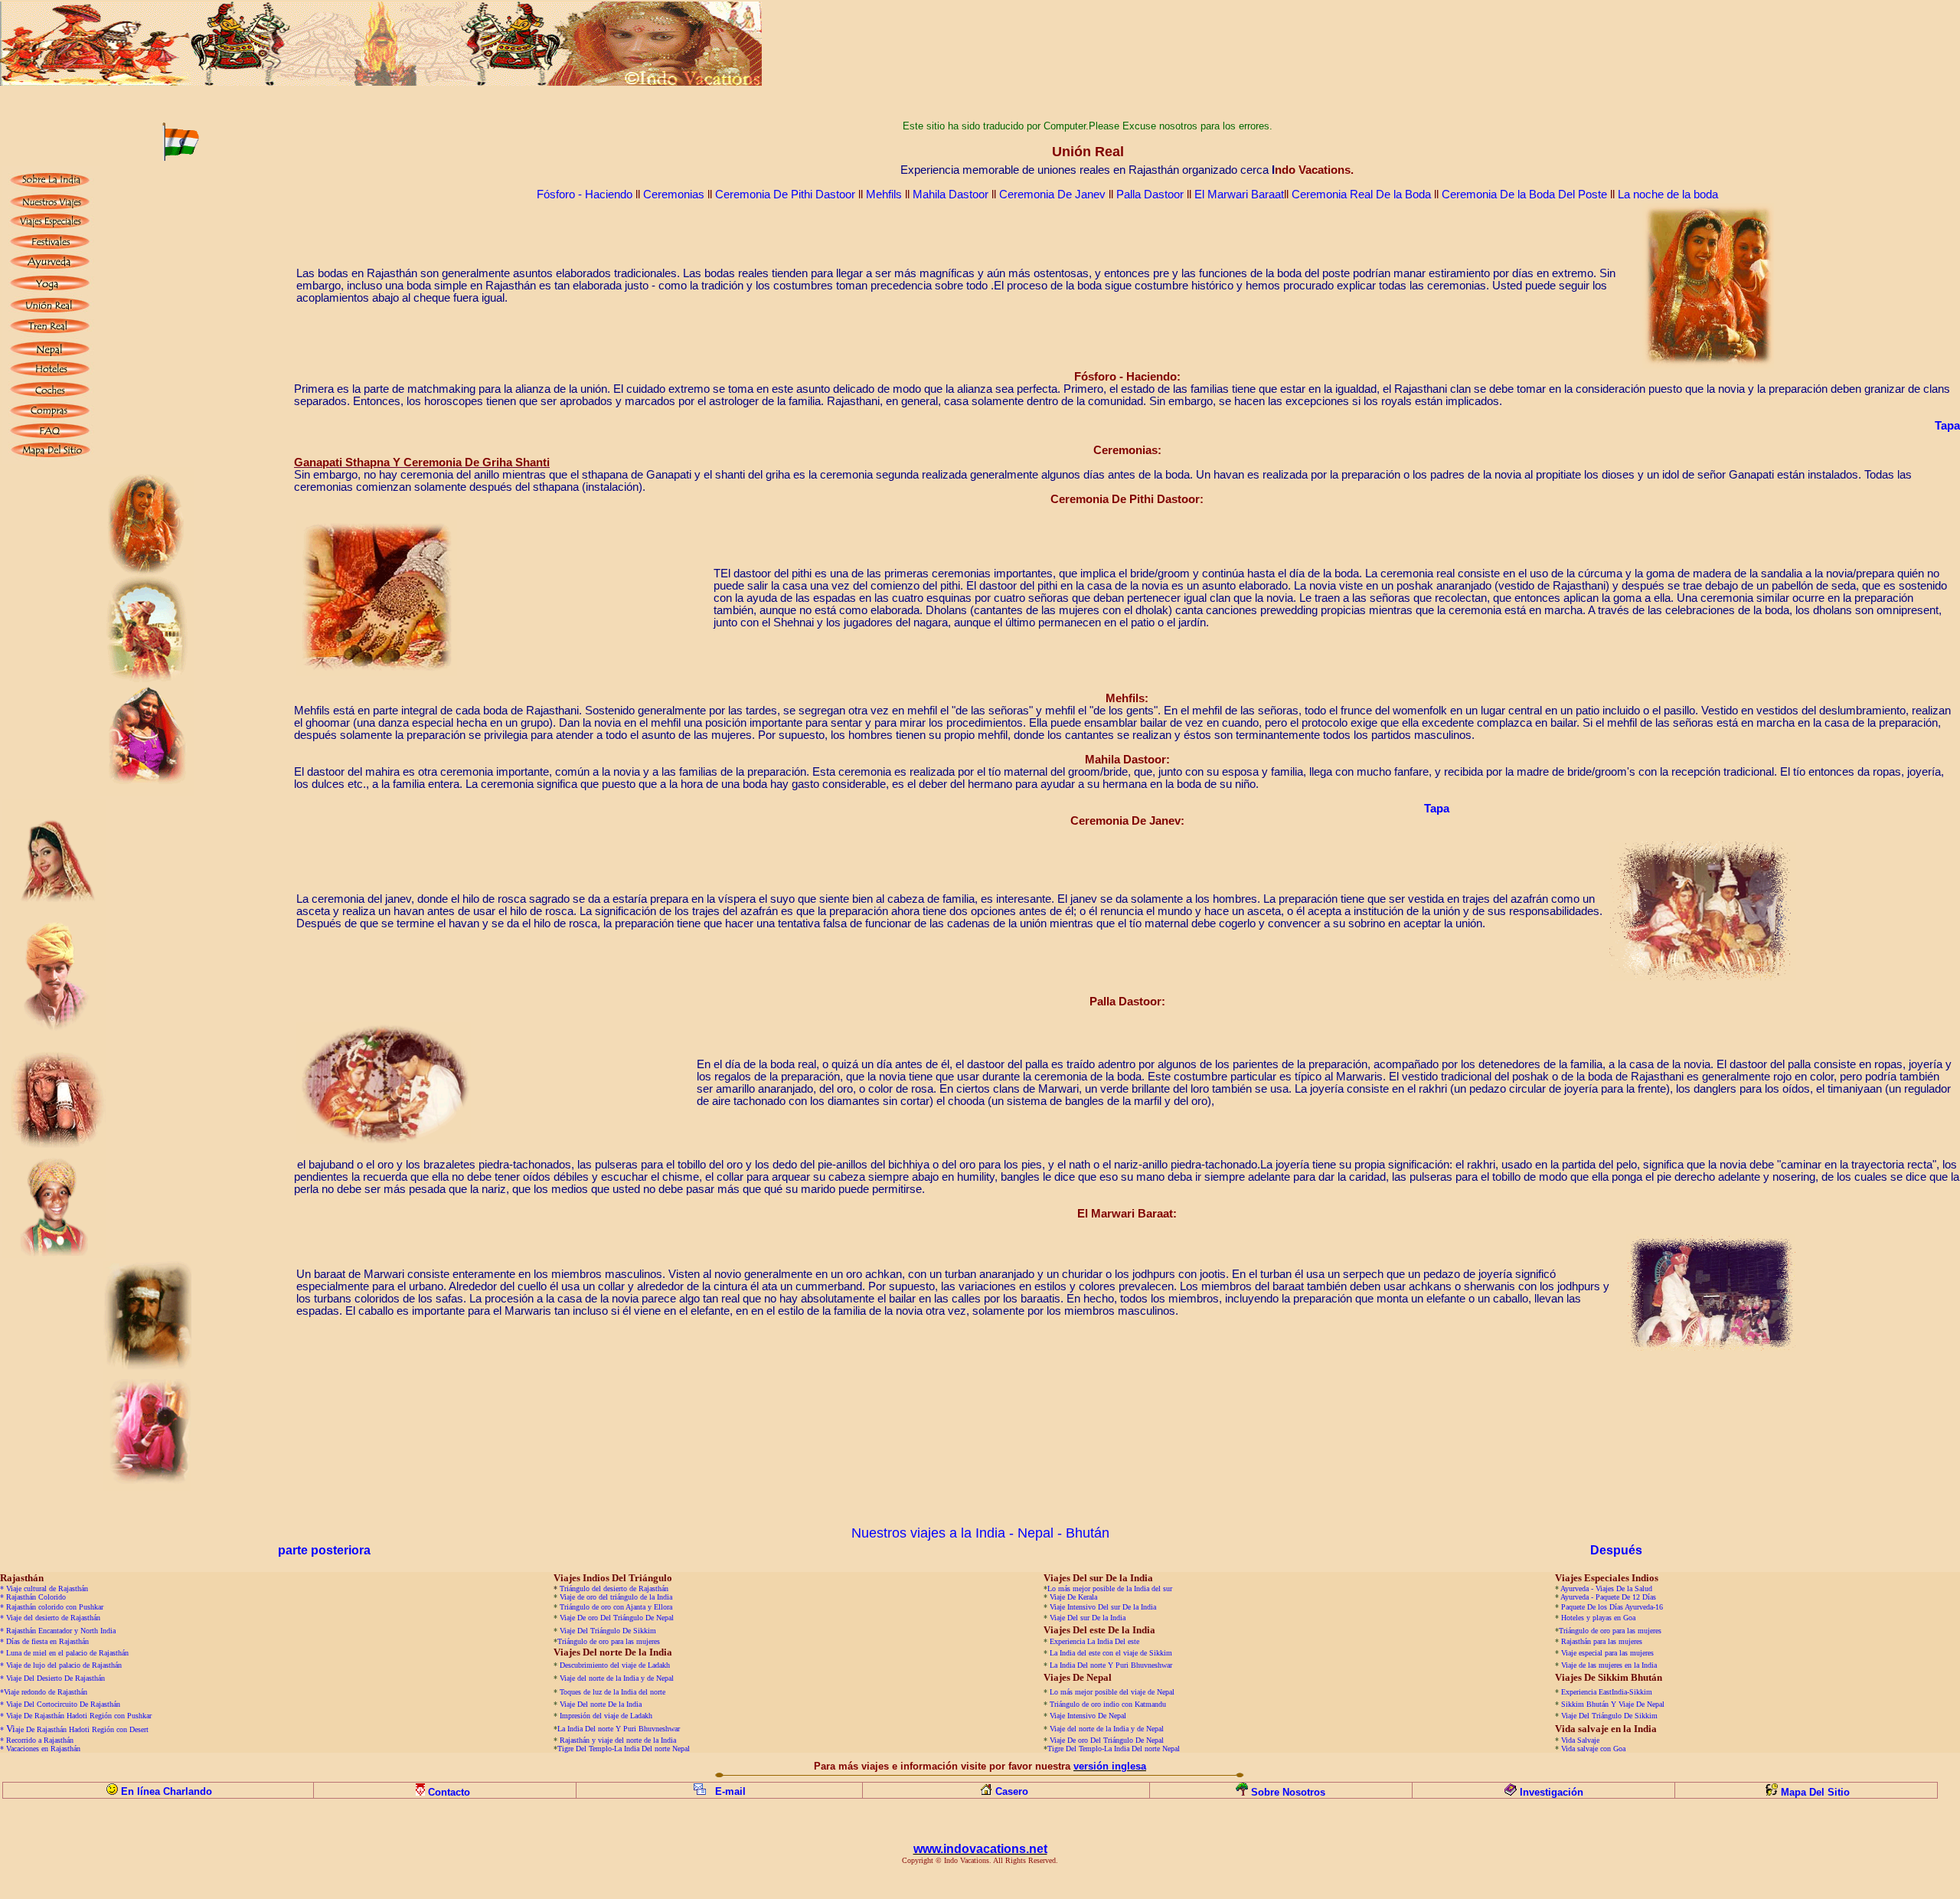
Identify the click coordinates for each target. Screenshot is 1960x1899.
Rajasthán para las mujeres (1602, 1641)
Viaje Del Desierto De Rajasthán (56, 1678)
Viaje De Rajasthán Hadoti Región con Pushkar (79, 1716)
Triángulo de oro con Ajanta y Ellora (616, 1607)
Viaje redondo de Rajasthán (46, 1692)
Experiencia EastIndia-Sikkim (1607, 1692)
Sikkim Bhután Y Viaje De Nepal (1613, 1704)
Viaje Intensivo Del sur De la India (1103, 1607)
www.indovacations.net (980, 1849)
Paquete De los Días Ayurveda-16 (1612, 1607)
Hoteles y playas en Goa (1598, 1618)
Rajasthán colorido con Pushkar (55, 1607)
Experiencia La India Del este (1094, 1641)
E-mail (730, 1791)
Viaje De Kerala (1073, 1597)
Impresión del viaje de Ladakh (606, 1716)
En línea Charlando (167, 1791)
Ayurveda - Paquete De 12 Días (1608, 1597)
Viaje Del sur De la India (1088, 1618)
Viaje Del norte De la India (602, 1704)
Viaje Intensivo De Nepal (1088, 1716)
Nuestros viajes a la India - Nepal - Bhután (980, 1533)
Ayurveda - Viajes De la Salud (1606, 1588)
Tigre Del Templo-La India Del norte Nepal (624, 1749)
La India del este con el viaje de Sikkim (1111, 1653)
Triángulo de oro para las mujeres (1610, 1631)
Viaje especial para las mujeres (1607, 1653)
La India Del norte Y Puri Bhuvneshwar (1111, 1665)
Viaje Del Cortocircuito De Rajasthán (63, 1704)
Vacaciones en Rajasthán (43, 1749)
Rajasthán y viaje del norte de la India (618, 1740)
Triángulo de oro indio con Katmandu (1108, 1704)
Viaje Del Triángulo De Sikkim (608, 1631)
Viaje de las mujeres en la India (1609, 1665)
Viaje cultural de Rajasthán (47, 1588)
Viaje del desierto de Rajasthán (53, 1618)
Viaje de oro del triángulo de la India (616, 1597)
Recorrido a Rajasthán (40, 1740)
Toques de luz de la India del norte (612, 1692)
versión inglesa (1110, 1766)
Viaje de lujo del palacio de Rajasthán (64, 1665)
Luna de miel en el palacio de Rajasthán (67, 1653)
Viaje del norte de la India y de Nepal (617, 1678)
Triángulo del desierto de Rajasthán (614, 1588)
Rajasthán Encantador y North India (61, 1631)
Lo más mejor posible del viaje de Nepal (1112, 1692)
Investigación (1552, 1792)
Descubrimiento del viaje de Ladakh (615, 1665)
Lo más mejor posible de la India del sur (1110, 1588)
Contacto (451, 1792)
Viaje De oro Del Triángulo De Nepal (617, 1618)
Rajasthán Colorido (36, 1597)
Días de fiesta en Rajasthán (47, 1641)
